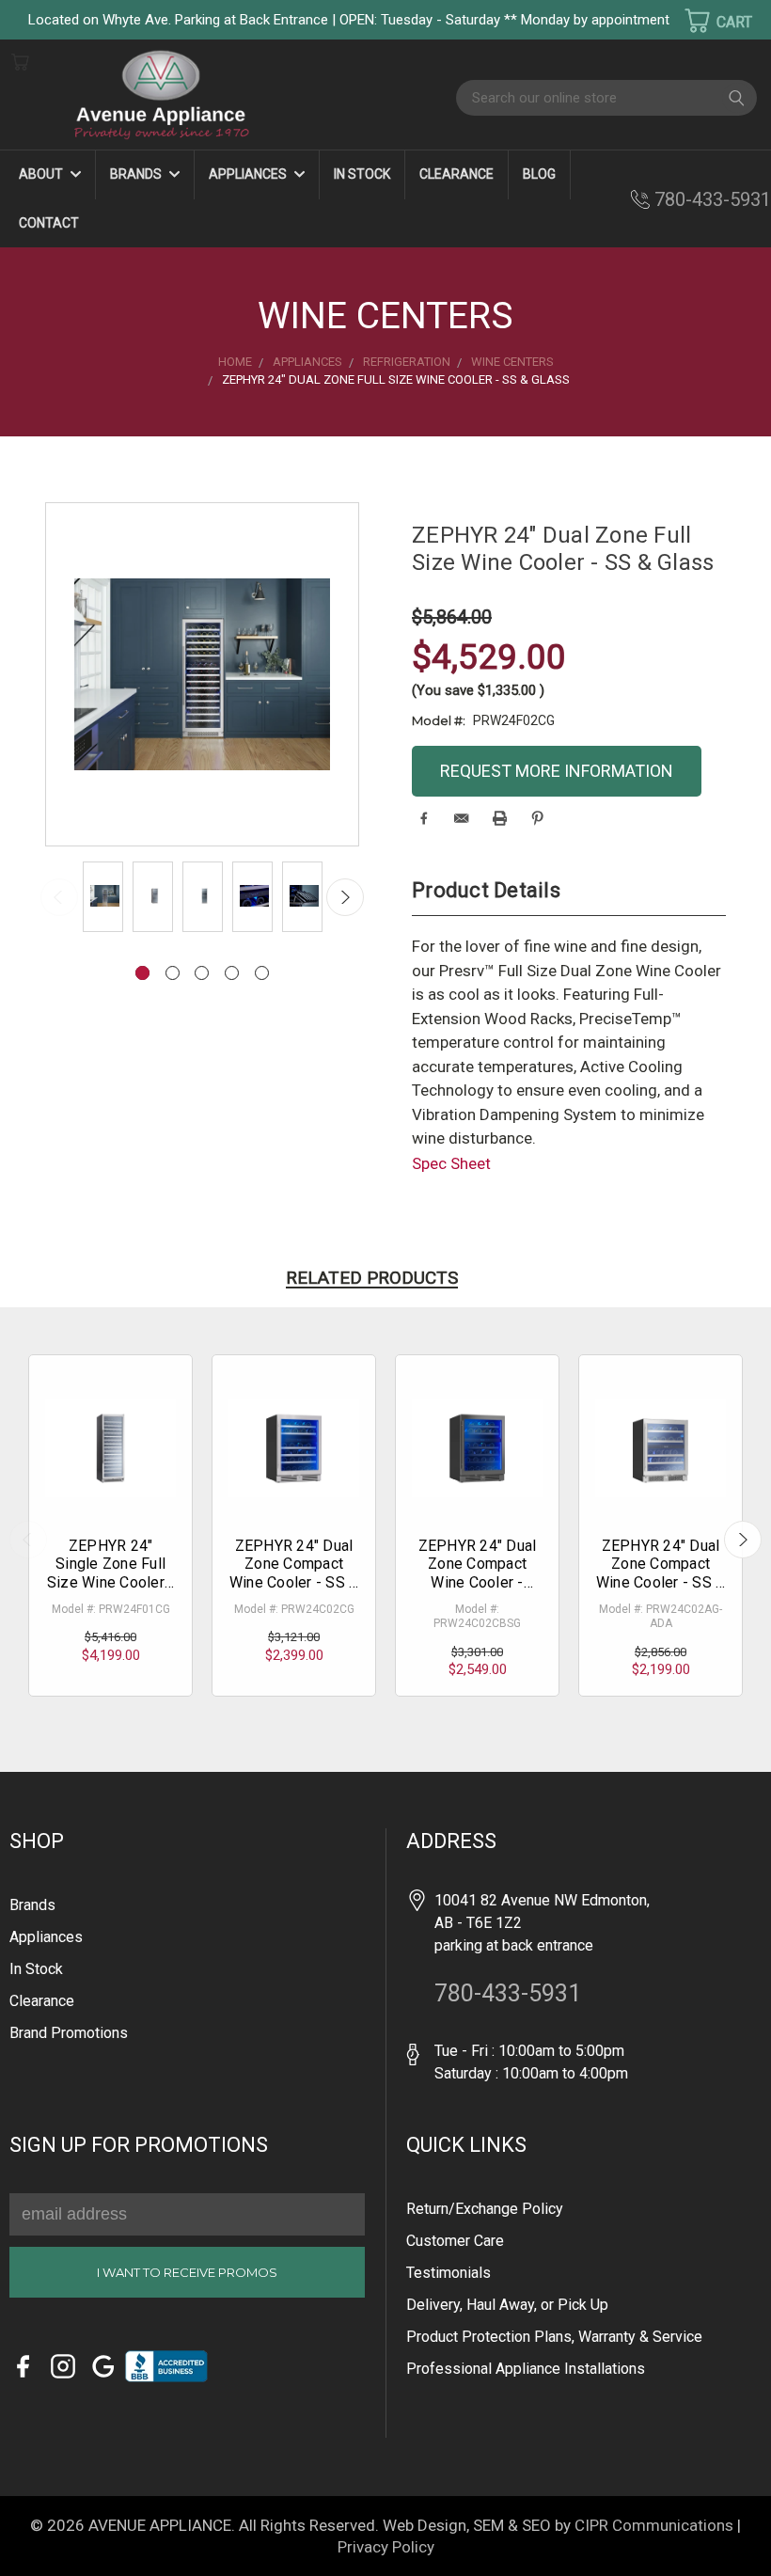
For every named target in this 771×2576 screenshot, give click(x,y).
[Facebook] (424, 818)
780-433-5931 (713, 199)
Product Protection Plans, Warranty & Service (554, 2337)
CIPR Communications (654, 2525)
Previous (59, 897)
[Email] (461, 818)
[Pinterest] (537, 818)
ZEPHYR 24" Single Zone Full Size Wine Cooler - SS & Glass (111, 1573)
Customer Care (455, 2241)
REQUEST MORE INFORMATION (557, 771)
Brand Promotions (69, 2033)
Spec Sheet (451, 1163)
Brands (137, 174)
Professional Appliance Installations (526, 2369)
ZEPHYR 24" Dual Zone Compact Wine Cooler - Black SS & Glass (478, 1573)
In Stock (362, 174)
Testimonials (448, 2273)
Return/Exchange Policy (485, 2209)
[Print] (500, 818)
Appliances (249, 174)
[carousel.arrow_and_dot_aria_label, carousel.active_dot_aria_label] (142, 973)
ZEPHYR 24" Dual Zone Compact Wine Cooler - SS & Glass (294, 1573)
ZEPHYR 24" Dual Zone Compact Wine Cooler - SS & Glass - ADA (661, 1573)
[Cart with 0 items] (706, 21)
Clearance (456, 174)
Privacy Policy (386, 2547)
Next (345, 897)
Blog (539, 174)
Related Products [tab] (372, 1278)
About (42, 174)
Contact (49, 223)
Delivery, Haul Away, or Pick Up (507, 2305)
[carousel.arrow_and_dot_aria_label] (173, 973)
